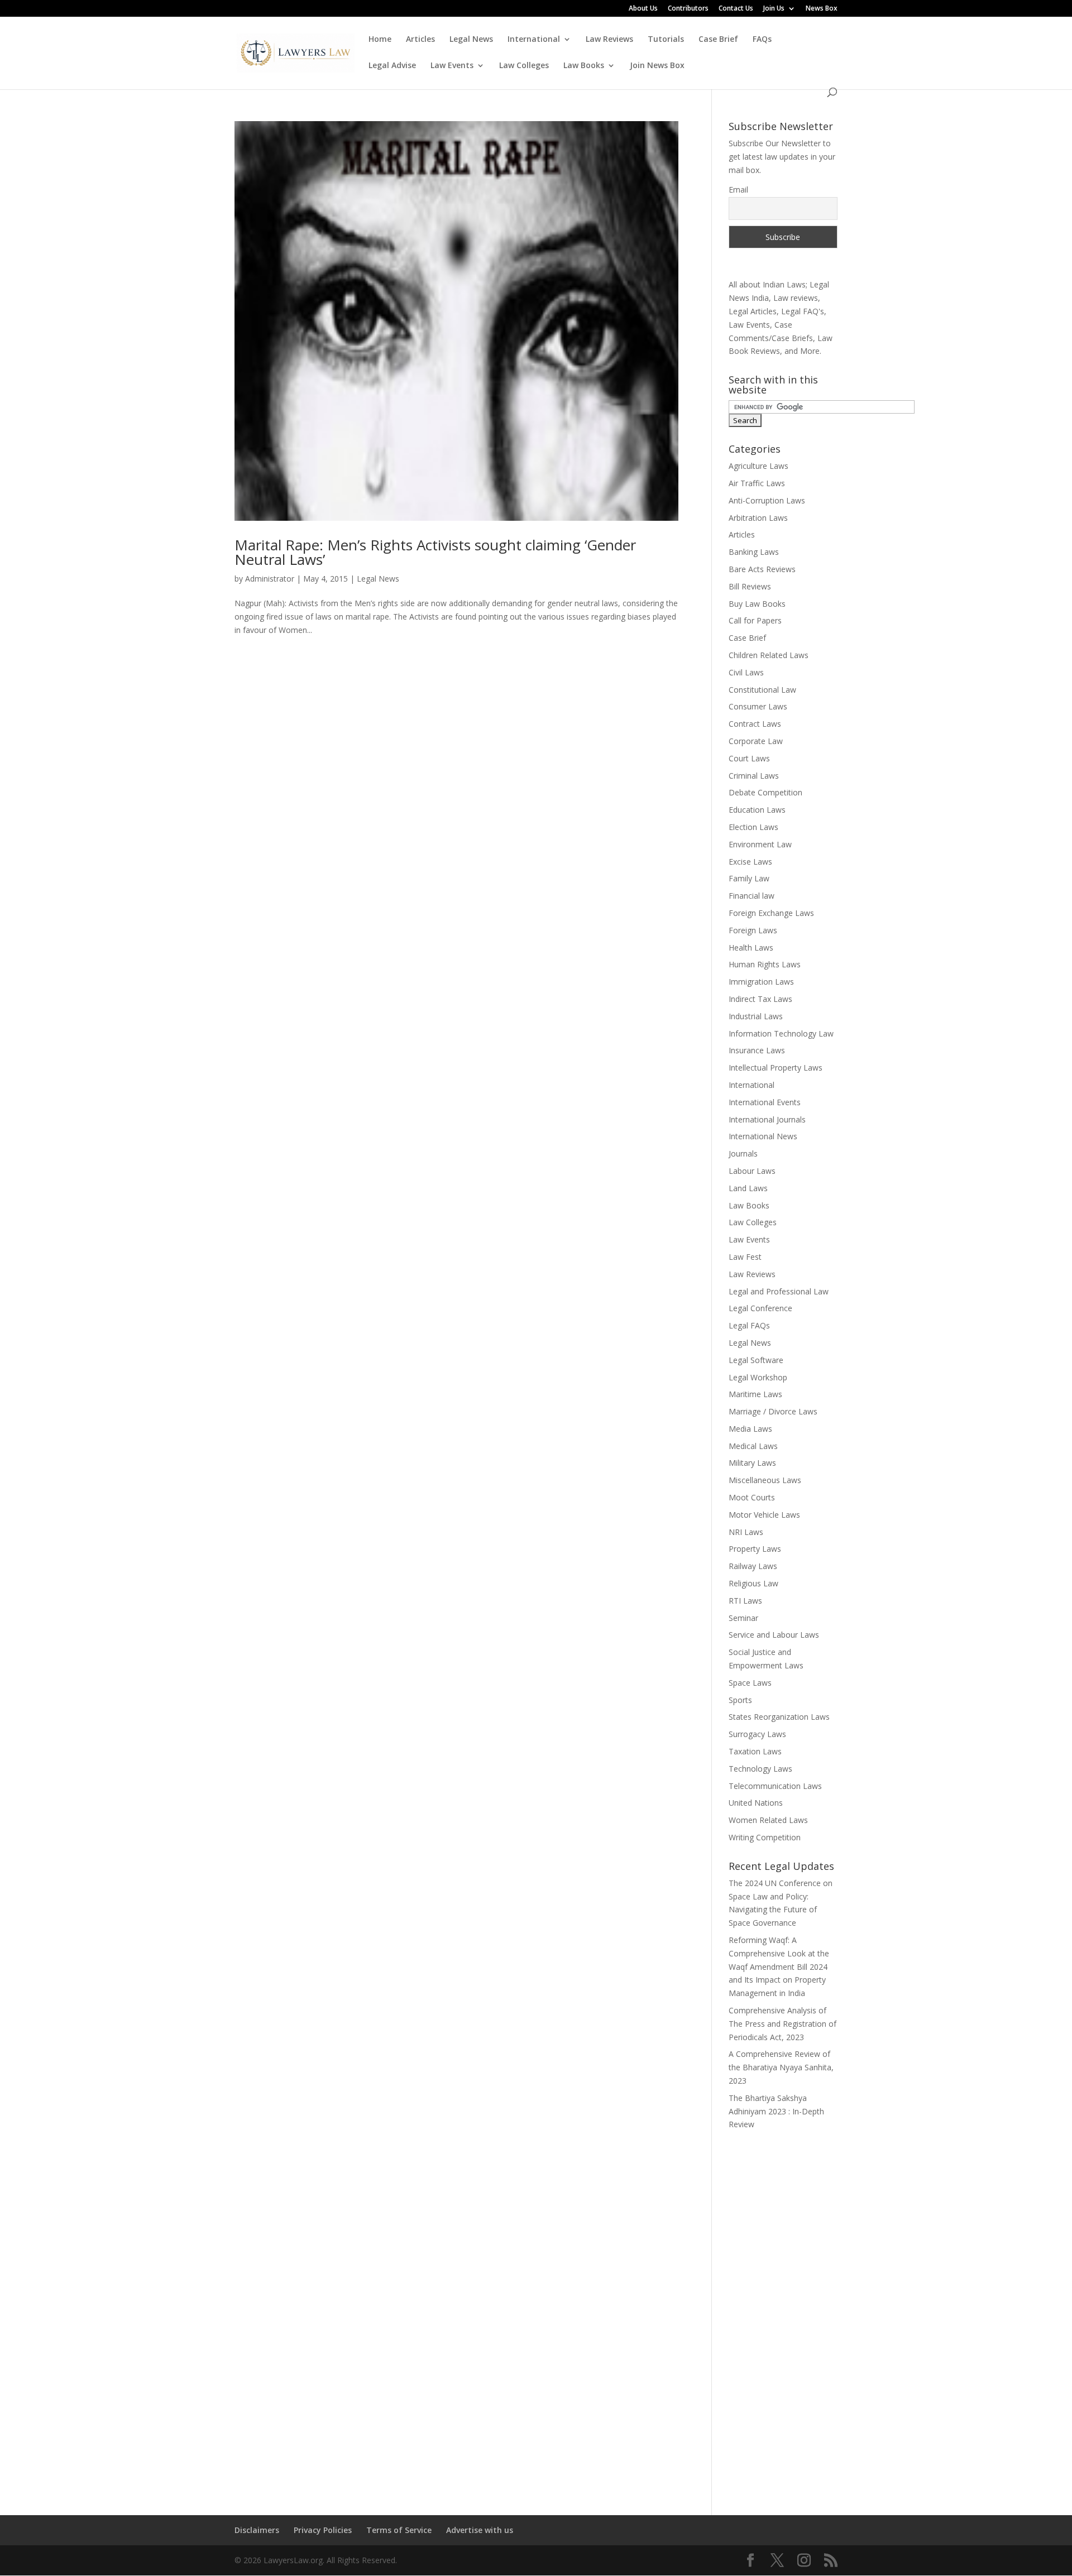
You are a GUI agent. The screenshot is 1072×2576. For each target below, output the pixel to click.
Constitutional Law (762, 690)
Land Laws (748, 1188)
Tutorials (666, 40)
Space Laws (750, 1683)
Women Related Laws (768, 1820)
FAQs (762, 40)
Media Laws (750, 1429)
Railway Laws (753, 1566)
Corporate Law (756, 741)
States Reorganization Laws (779, 1717)
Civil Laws (746, 672)
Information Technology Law (781, 1033)
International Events (765, 1102)
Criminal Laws (754, 776)
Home (380, 40)
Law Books (584, 66)
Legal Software (756, 1360)
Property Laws (755, 1549)
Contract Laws (755, 724)
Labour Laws (752, 1171)
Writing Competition (765, 1837)
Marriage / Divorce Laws (773, 1411)
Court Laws (749, 758)
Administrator (270, 579)
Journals (743, 1153)
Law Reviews (609, 40)
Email (738, 190)
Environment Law (760, 844)
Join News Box (657, 66)
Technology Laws (760, 1769)
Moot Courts (752, 1497)
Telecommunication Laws (775, 1786)
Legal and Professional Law (779, 1291)
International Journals (767, 1119)
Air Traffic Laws (757, 483)
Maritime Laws (755, 1394)
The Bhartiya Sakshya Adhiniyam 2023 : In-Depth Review (776, 2111)
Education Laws (757, 810)
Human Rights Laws (765, 964)
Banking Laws (754, 552)
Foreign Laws (753, 930)
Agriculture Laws (758, 466)
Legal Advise (392, 66)
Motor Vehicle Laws (764, 1515)
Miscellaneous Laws (765, 1480)
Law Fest (745, 1257)
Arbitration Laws (758, 518)
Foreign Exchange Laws (771, 913)
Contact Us (736, 9)
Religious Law (753, 1583)
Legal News (471, 40)
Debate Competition (765, 792)
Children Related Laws (769, 655)
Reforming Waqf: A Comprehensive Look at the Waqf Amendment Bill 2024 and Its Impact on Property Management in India (779, 1966)
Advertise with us (480, 2530)
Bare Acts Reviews (762, 569)
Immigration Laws (761, 982)
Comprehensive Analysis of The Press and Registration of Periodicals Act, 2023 (783, 2024)
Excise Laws (750, 862)
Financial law (752, 896)
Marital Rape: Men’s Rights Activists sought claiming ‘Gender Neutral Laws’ (435, 552)
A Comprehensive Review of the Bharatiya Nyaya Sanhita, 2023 (781, 2067)
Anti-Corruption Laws (767, 500)
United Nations (756, 1803)
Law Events (452, 66)
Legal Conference (760, 1308)
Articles (420, 40)
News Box (822, 9)
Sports (740, 1700)
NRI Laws (746, 1532)
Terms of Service (399, 2530)
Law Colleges (524, 66)
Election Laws (753, 827)
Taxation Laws (755, 1751)
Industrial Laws (756, 1016)
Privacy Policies (323, 2530)
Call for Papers (755, 620)
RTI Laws (745, 1601)
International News (763, 1136)
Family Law (749, 878)
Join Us (774, 9)
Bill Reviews (750, 586)
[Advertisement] (783, 2315)
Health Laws (751, 948)
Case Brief (718, 40)
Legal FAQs (749, 1325)
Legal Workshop (758, 1377)
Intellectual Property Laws (776, 1068)
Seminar (743, 1618)
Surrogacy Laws (757, 1734)
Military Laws (752, 1463)
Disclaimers (257, 2530)
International (534, 40)
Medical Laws (753, 1446)
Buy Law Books (757, 604)
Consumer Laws (758, 706)
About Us (643, 9)
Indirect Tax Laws (760, 999)
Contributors (688, 9)
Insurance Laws (757, 1050)
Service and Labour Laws (774, 1635)
